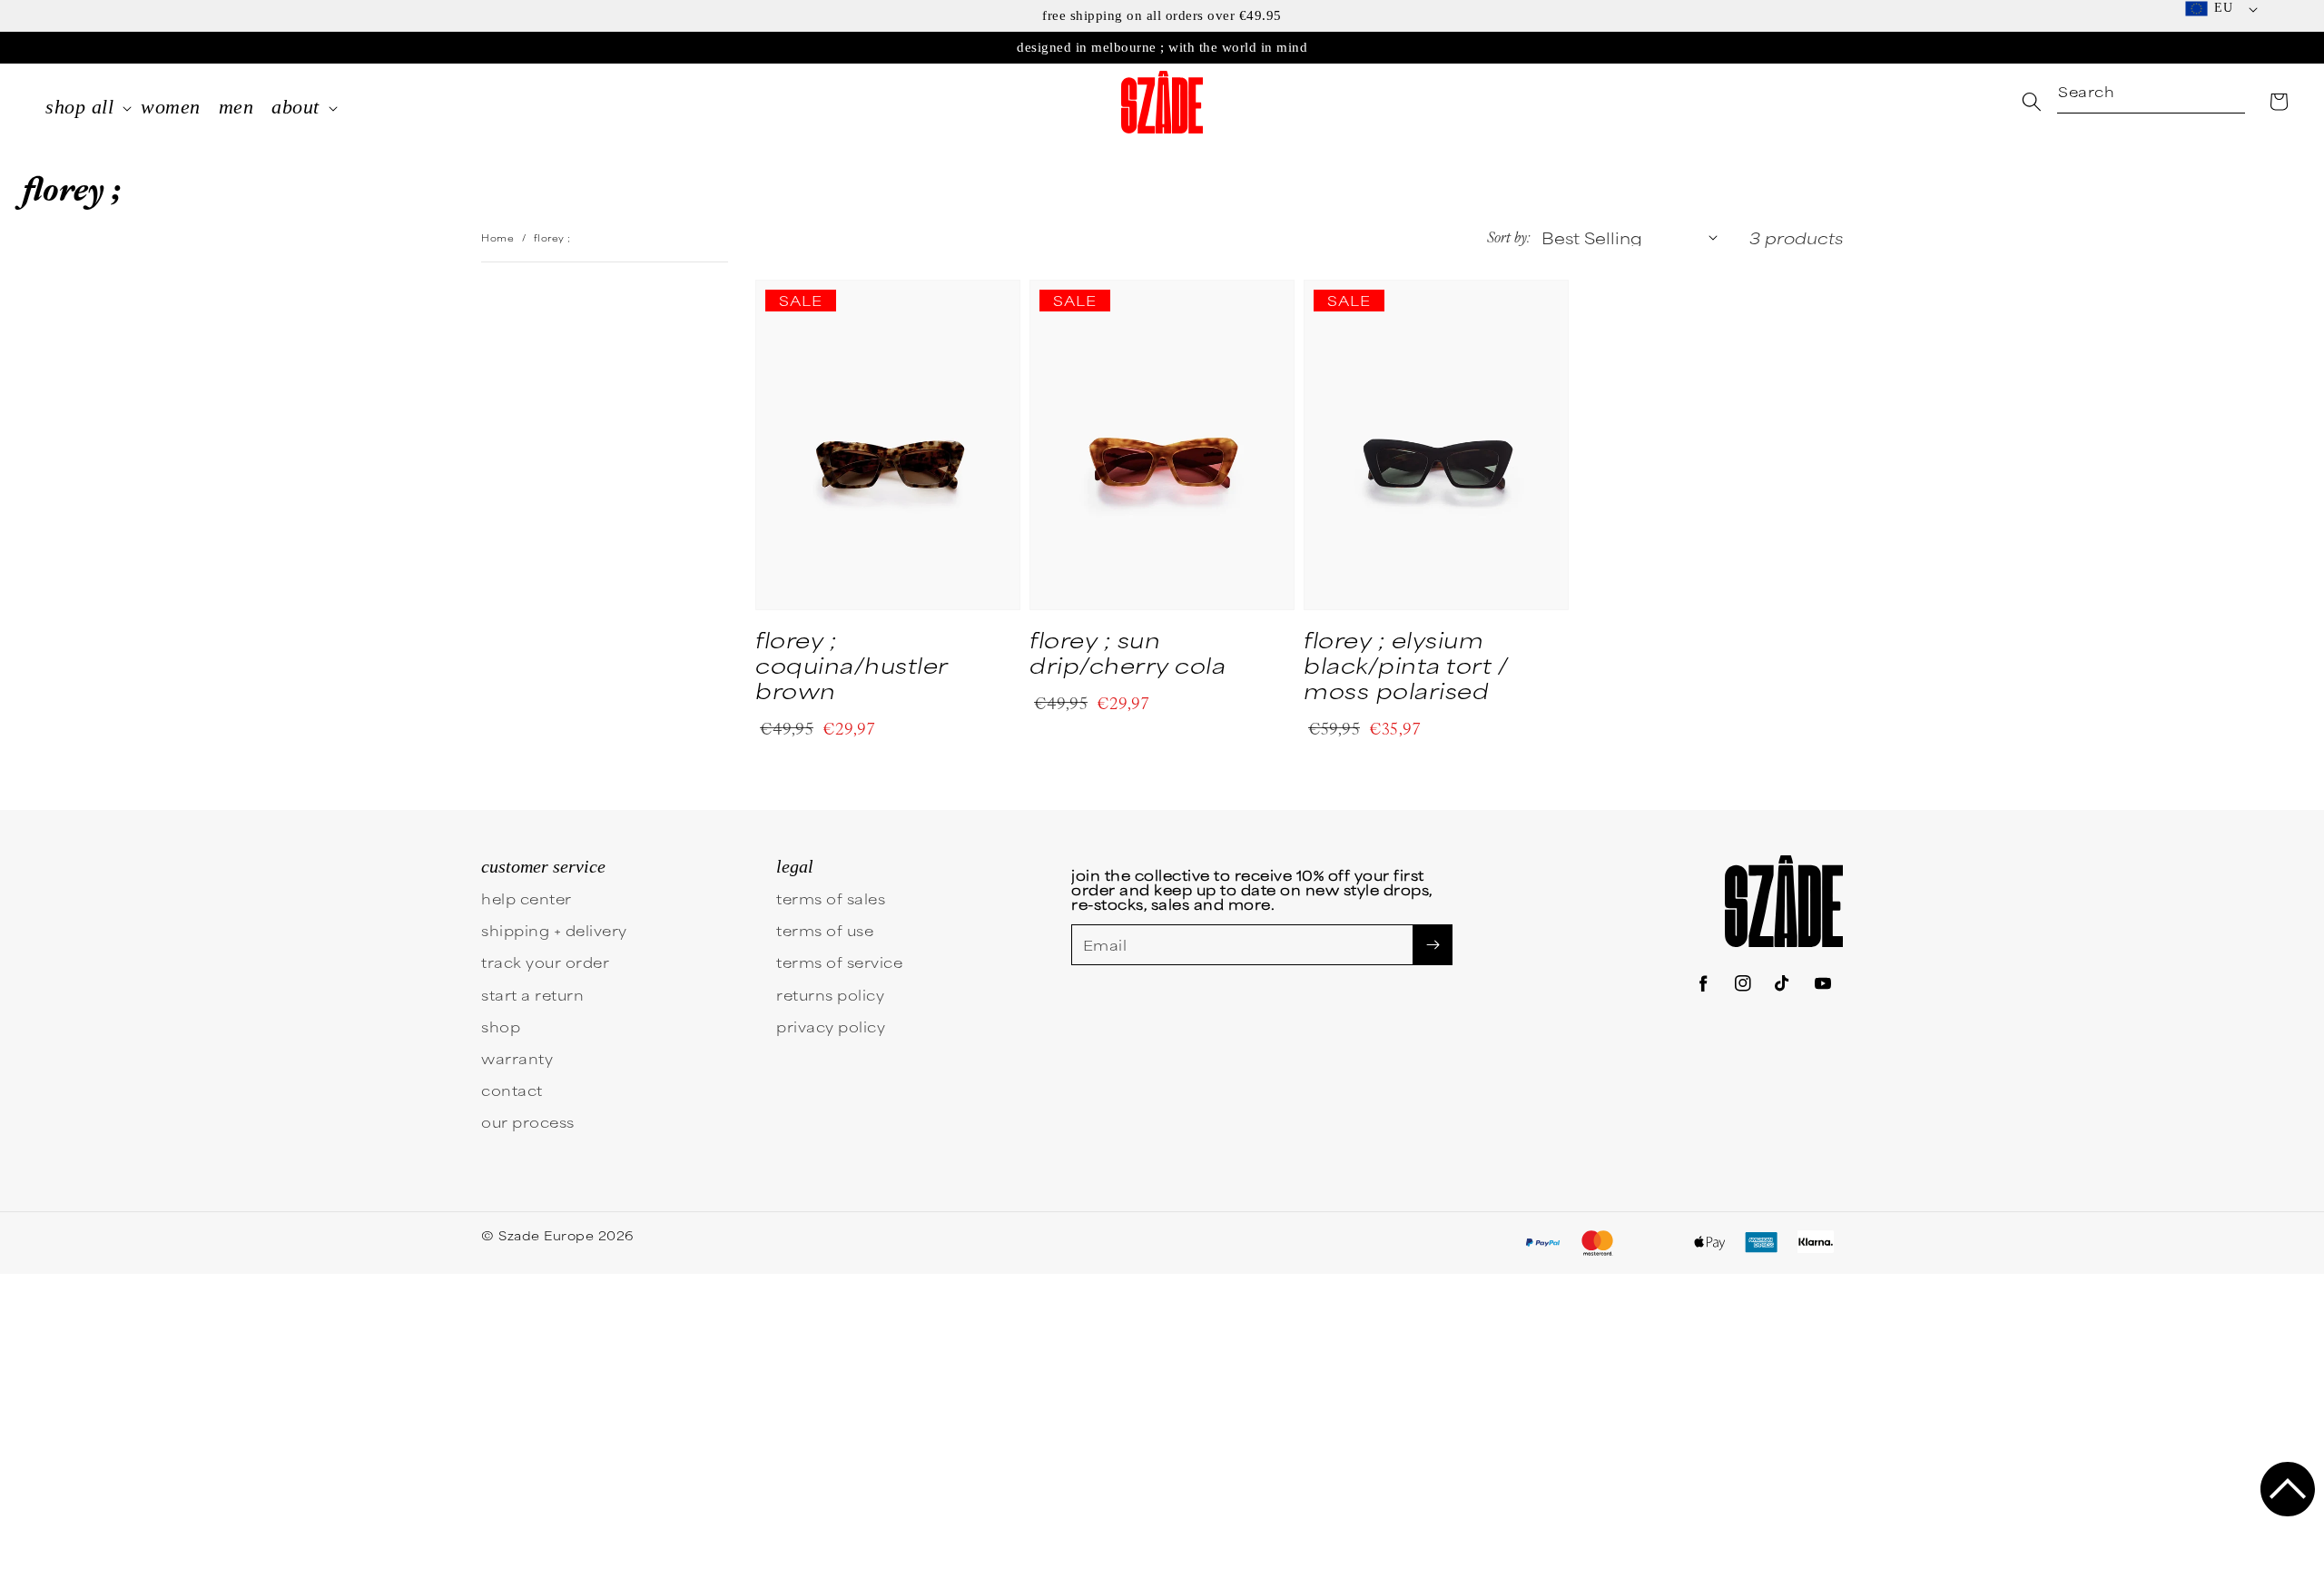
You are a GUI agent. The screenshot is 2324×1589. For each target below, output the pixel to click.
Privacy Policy (1072, 1006)
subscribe (985, 940)
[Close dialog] (1497, 635)
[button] (2288, 1489)
